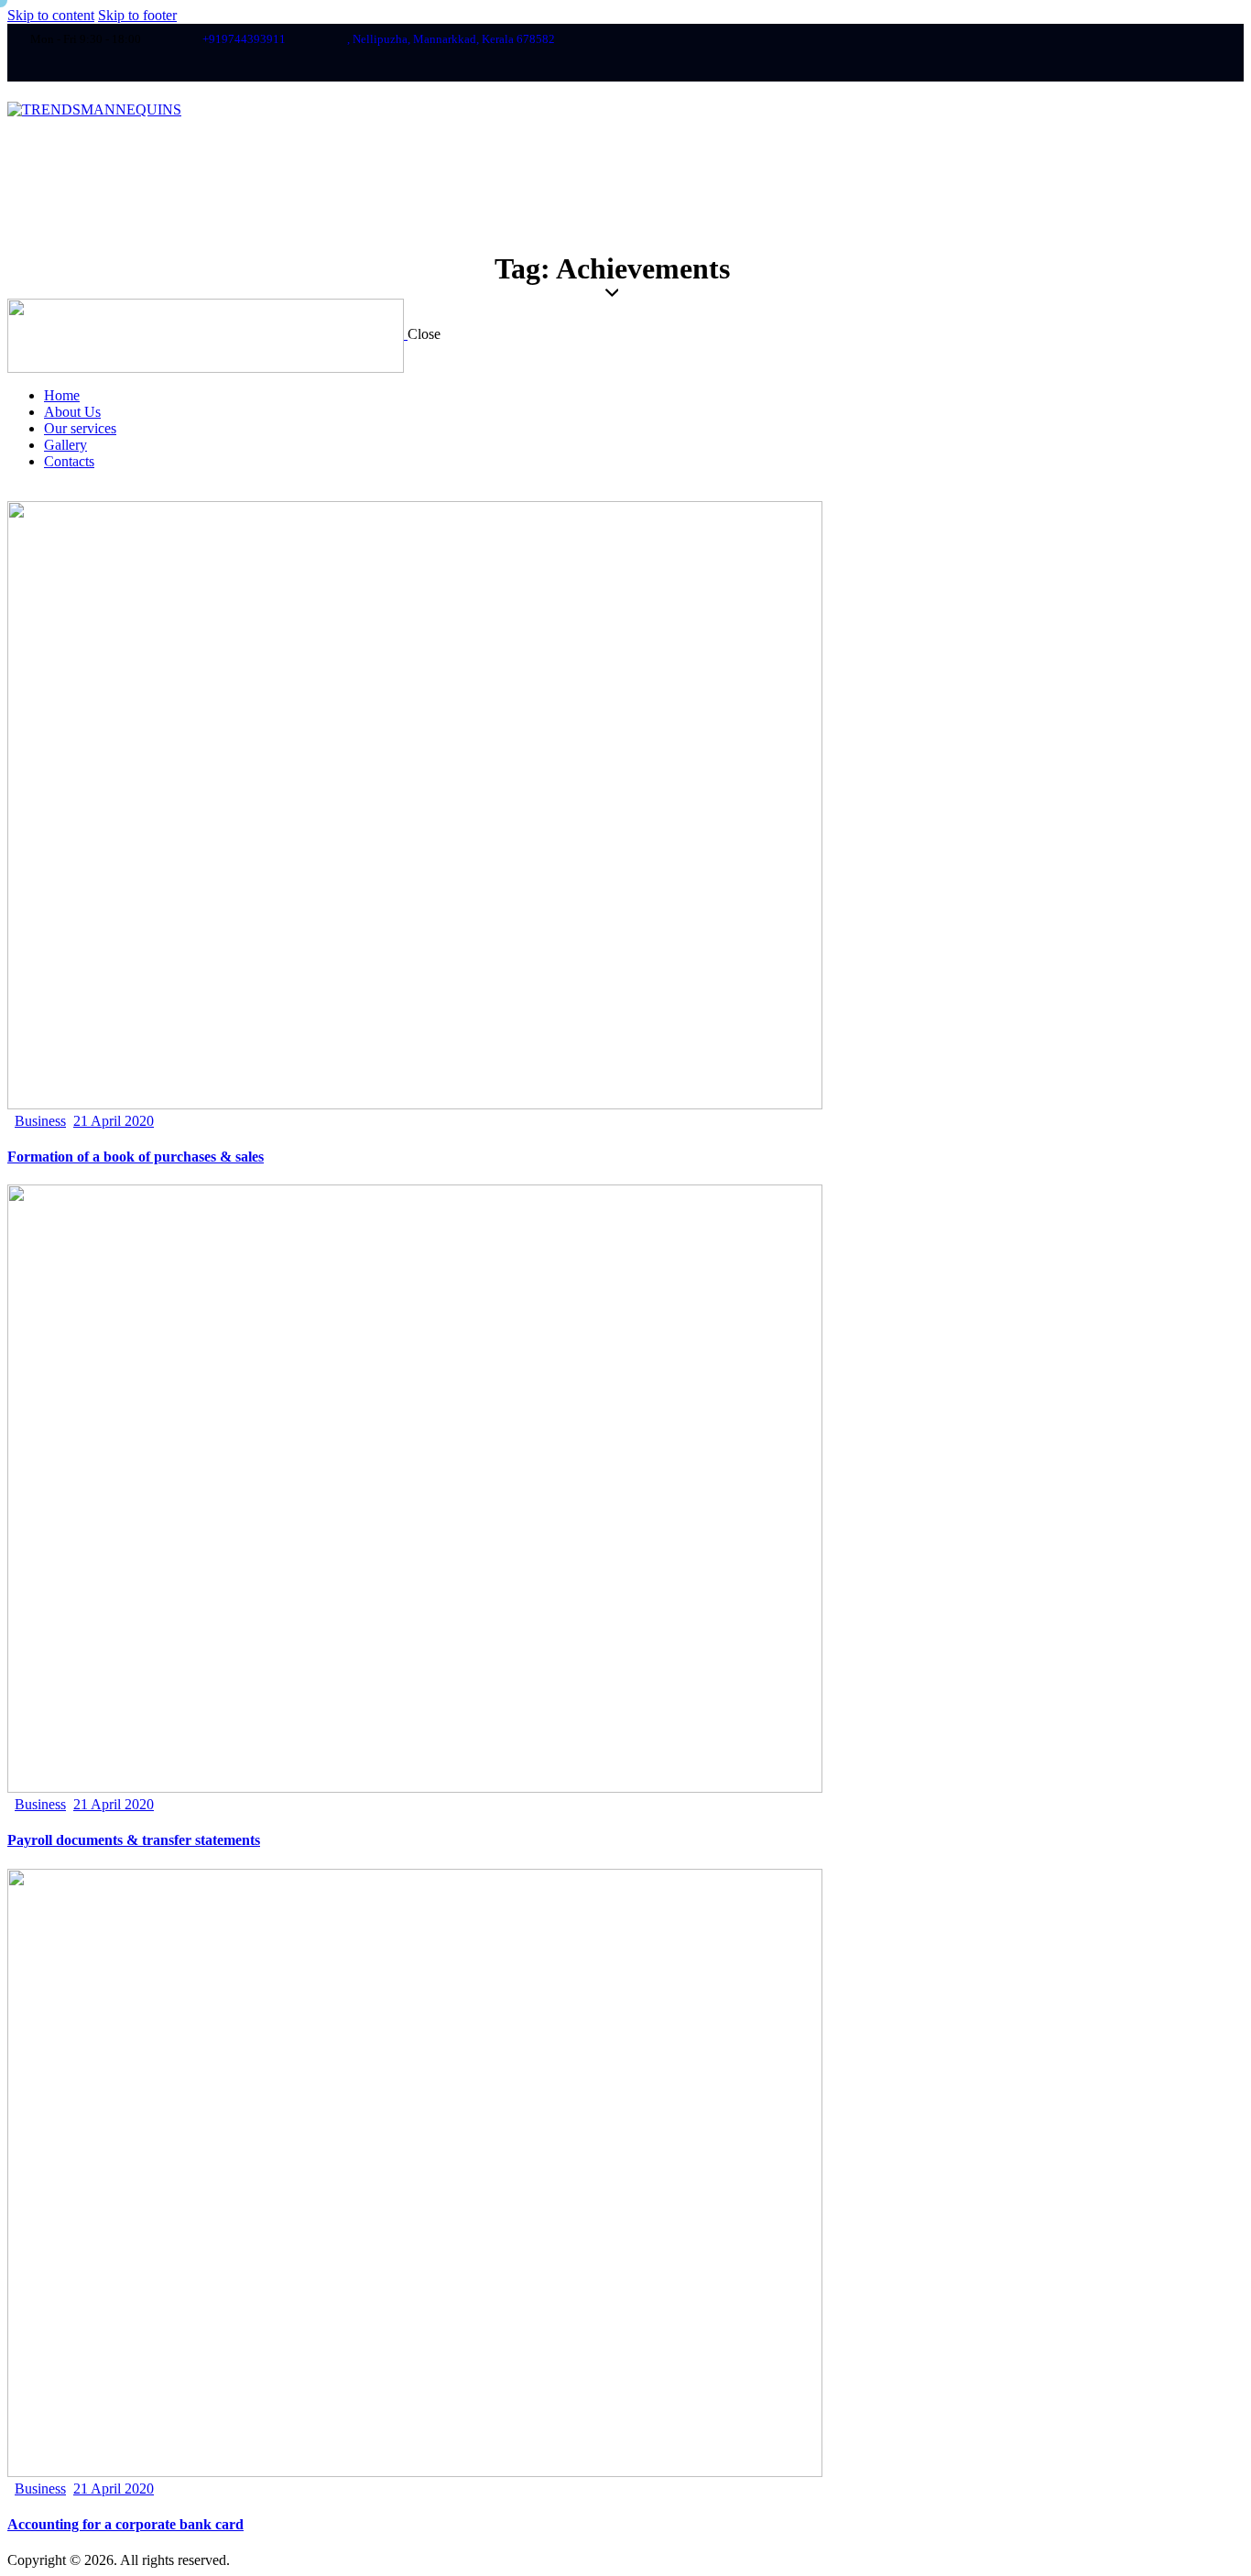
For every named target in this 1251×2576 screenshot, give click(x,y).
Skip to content (51, 15)
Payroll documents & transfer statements (134, 1840)
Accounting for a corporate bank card (125, 2524)
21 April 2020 (114, 1121)
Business (40, 1121)
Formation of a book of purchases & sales (136, 1157)
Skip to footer (137, 15)
